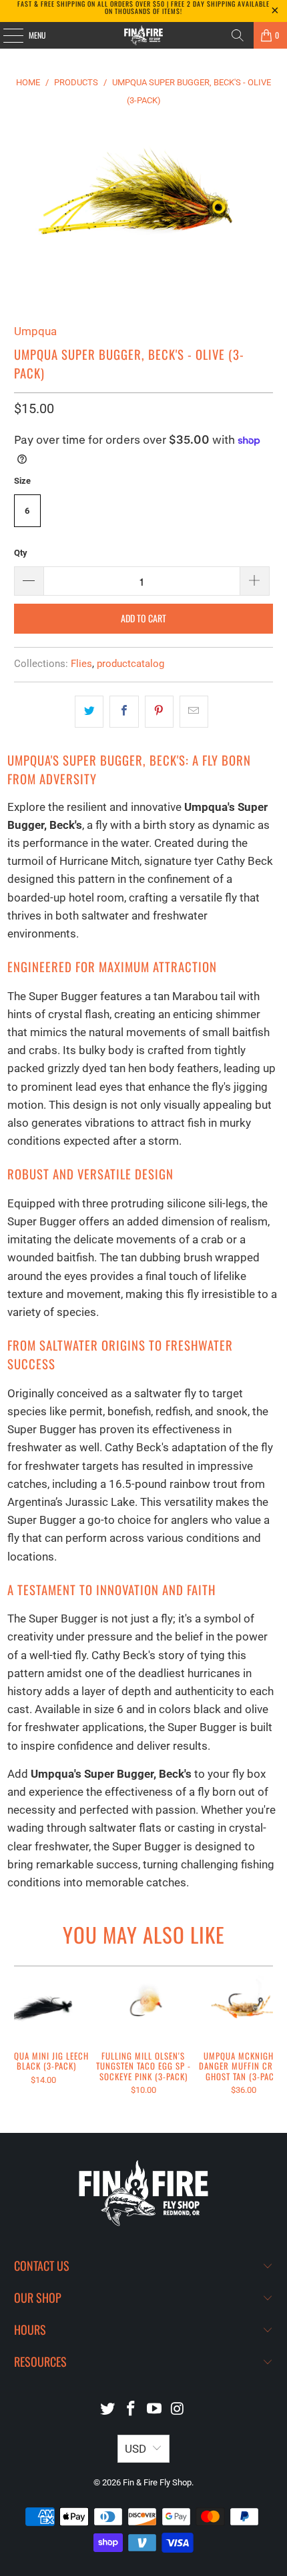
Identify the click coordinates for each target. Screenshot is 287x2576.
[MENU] (6, 35)
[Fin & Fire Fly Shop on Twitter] (108, 2410)
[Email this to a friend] (194, 711)
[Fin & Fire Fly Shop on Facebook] (131, 2410)
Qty (21, 553)
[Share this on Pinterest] (159, 711)
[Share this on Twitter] (89, 711)
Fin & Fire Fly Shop (157, 2482)
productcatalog (130, 664)
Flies (81, 664)
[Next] (267, 2040)
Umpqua (35, 331)
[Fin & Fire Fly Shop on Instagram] (178, 2410)
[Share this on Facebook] (124, 711)
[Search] (238, 35)
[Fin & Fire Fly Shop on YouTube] (155, 2410)
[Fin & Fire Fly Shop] (144, 35)
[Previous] (20, 2040)
